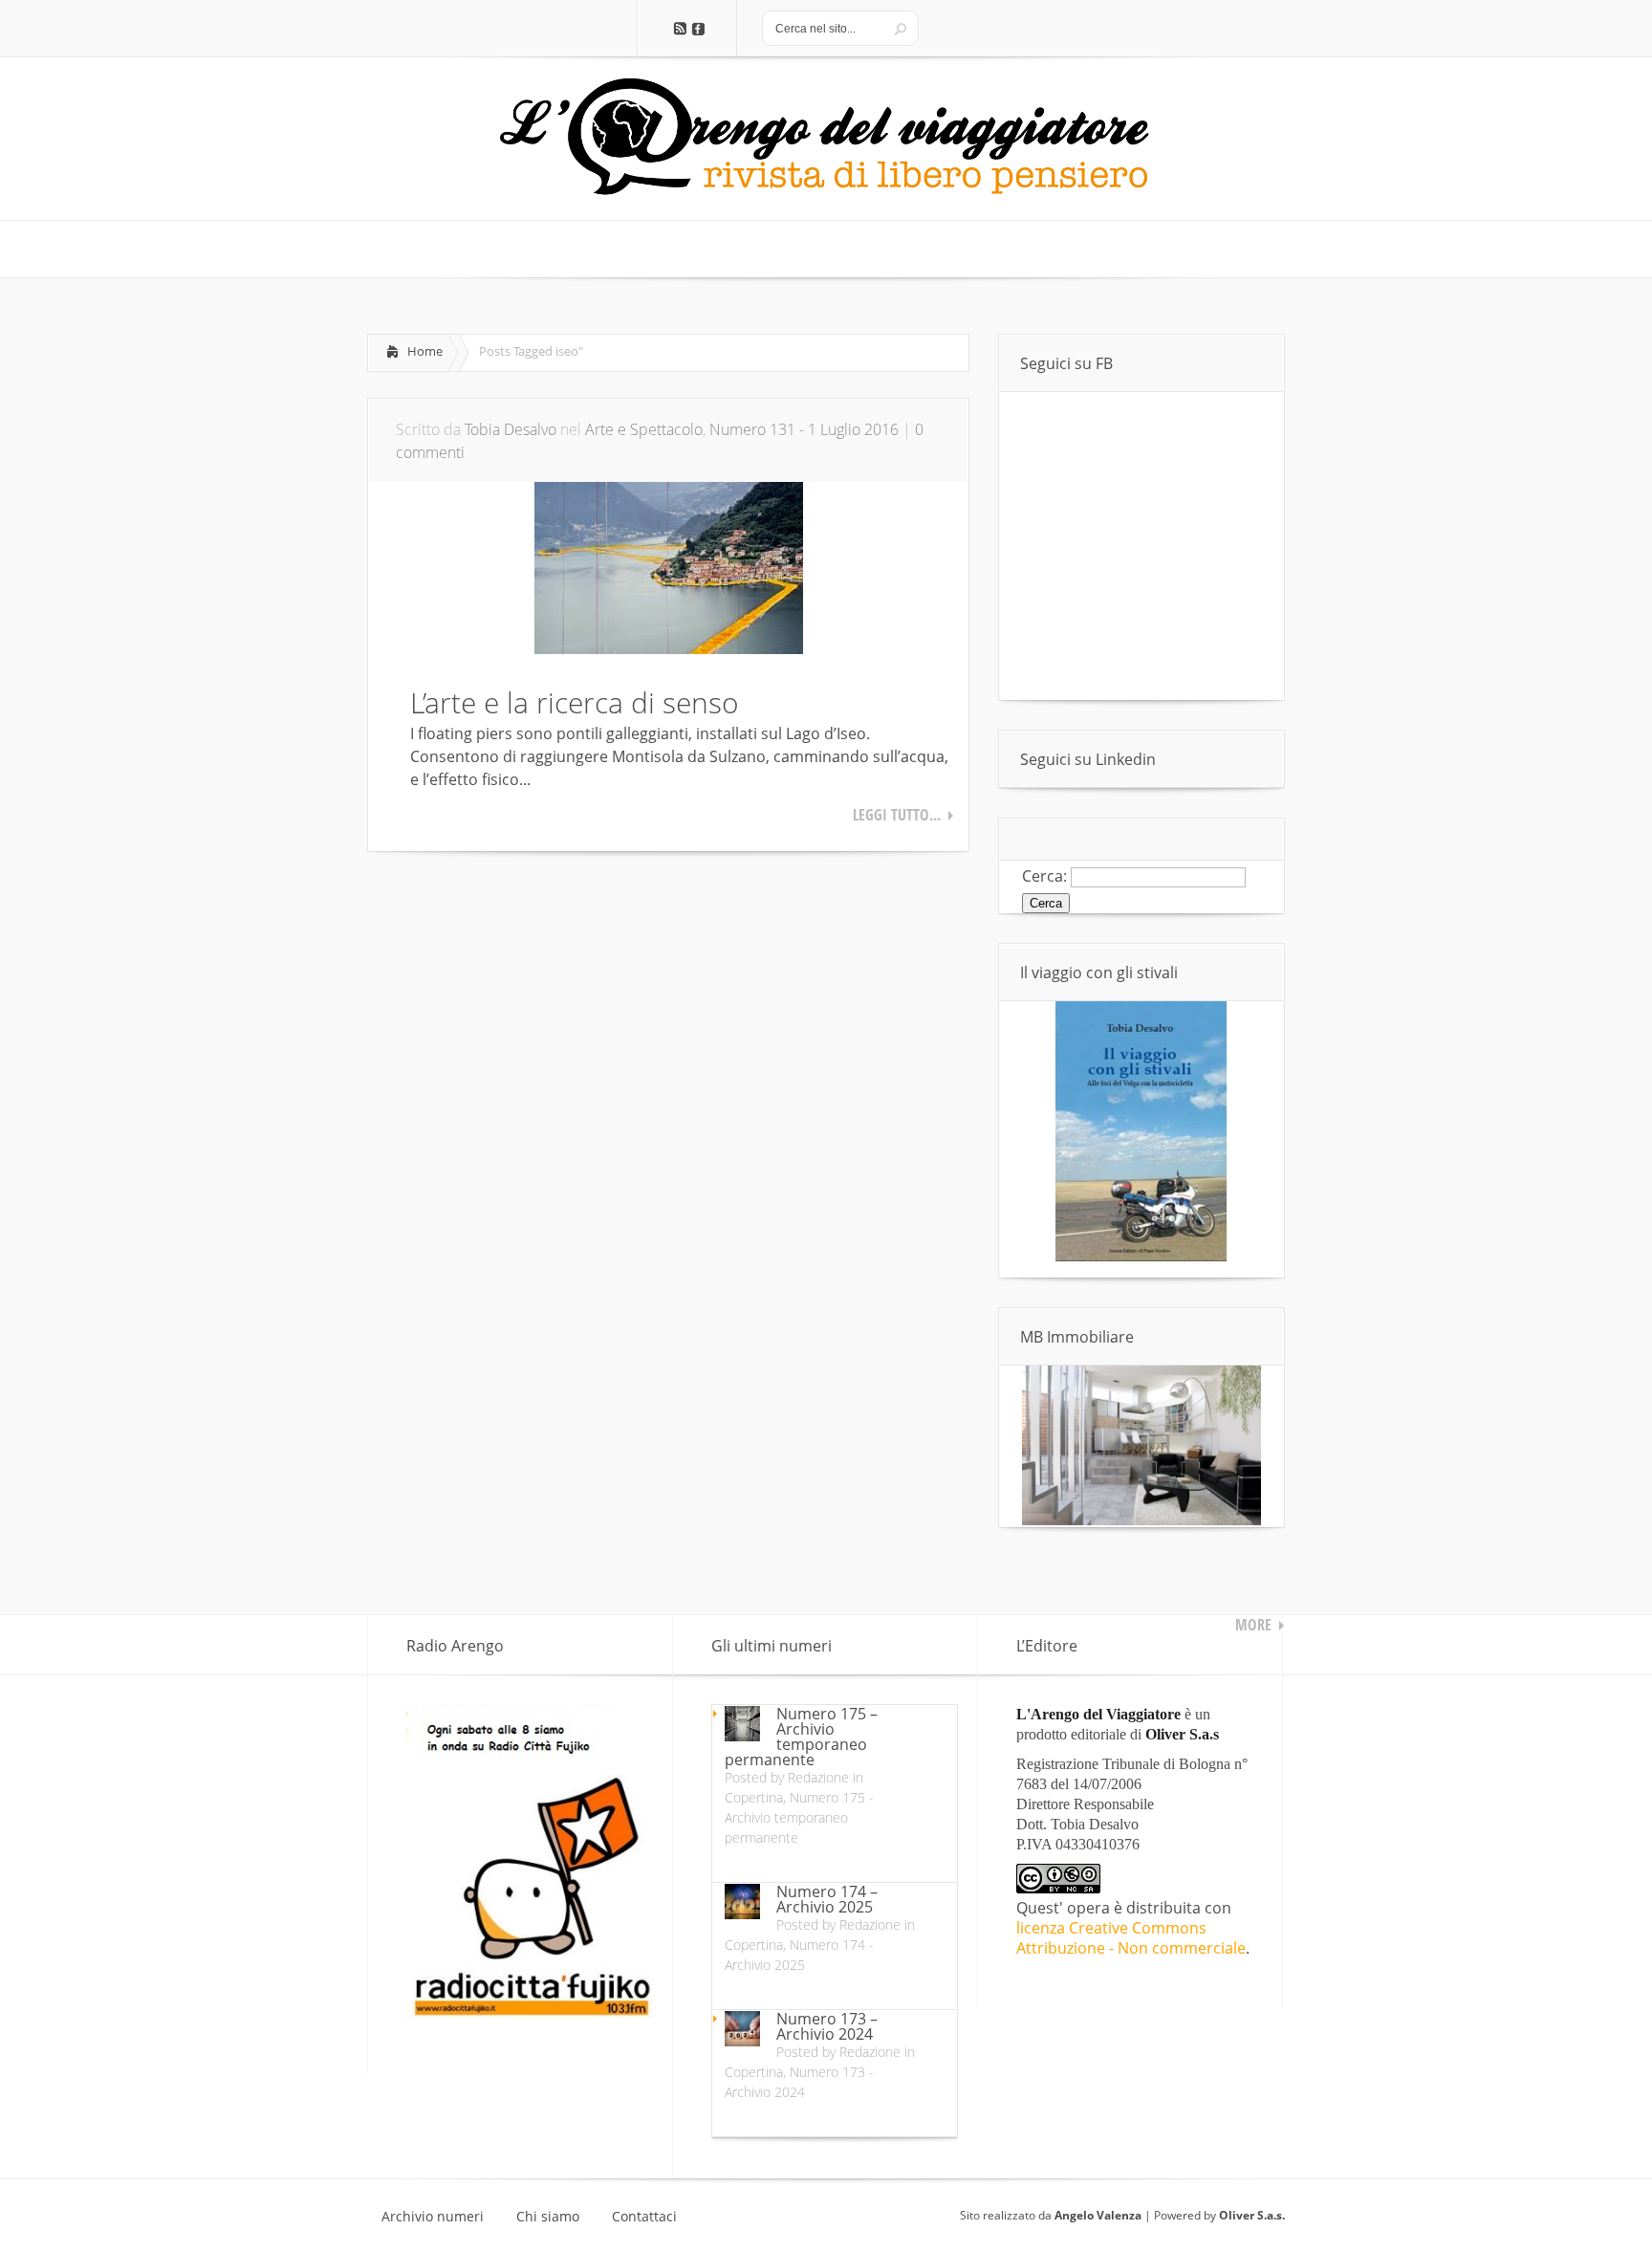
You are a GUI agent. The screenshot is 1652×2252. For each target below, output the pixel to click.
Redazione (818, 1777)
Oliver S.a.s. (1252, 2215)
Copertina (754, 1797)
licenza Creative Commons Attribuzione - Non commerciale (1131, 1938)
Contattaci (644, 2217)
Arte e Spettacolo (644, 429)
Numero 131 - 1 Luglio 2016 (804, 429)
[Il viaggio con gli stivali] (1141, 1257)
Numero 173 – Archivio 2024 (827, 2026)
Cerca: (1044, 876)
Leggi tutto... (897, 815)
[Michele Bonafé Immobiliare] (1141, 1520)
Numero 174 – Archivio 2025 (827, 1899)
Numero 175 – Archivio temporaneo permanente (801, 1737)
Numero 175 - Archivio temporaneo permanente (799, 1817)
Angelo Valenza (1098, 2215)
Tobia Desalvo (511, 429)
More (1253, 1625)
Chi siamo (548, 2217)
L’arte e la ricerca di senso (575, 702)
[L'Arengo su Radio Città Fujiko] (530, 2014)
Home (425, 351)
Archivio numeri (433, 2217)
